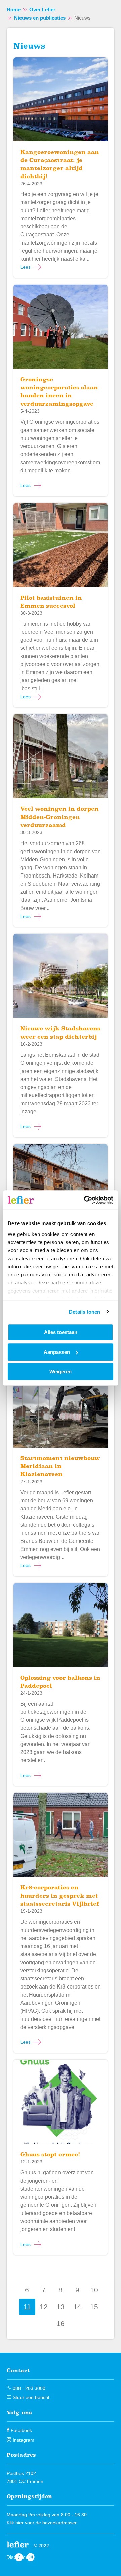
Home (14, 10)
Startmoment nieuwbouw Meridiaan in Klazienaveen (60, 1466)
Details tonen (85, 1312)
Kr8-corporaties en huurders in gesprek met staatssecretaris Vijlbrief (60, 1896)
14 (77, 2307)
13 (61, 2307)
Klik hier (15, 2523)
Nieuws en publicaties (40, 18)
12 (44, 2307)
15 (94, 2307)
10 (94, 2290)
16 (61, 2324)
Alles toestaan (61, 1332)
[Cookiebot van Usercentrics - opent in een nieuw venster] (85, 1200)
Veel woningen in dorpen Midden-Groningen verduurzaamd (59, 817)
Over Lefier (42, 10)
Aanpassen (57, 1352)
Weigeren (61, 1372)
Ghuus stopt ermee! (50, 2154)
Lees (25, 267)
